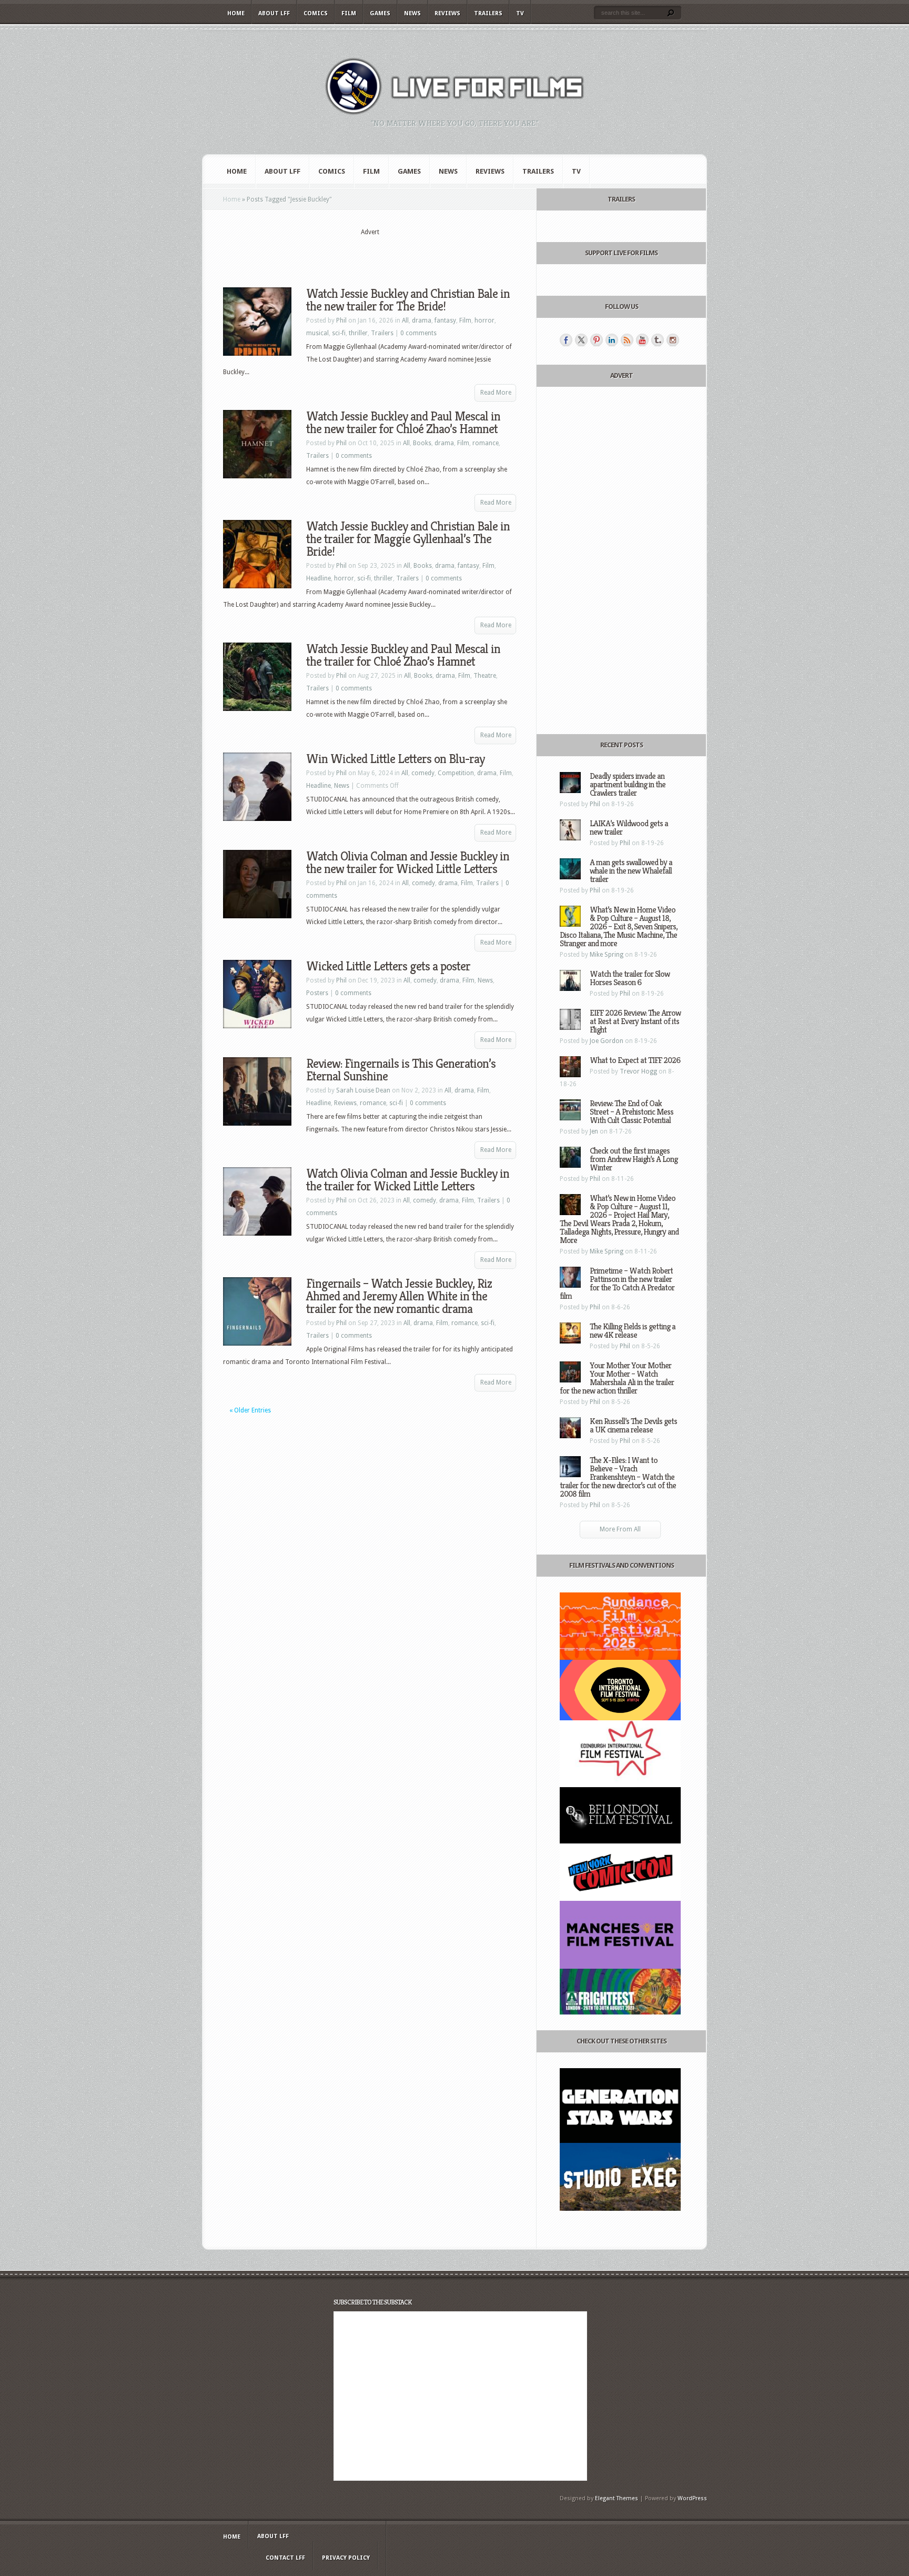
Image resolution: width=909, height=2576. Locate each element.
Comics (316, 13)
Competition (456, 773)
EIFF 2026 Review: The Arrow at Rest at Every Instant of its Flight (635, 1021)
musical (317, 333)
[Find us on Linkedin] (612, 340)
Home (236, 13)
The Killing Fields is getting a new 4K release (633, 1331)
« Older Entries (250, 1410)
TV (520, 13)
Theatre (485, 676)
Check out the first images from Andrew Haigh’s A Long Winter (634, 1159)
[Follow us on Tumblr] (658, 340)
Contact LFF (285, 2558)
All (405, 320)
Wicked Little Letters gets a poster (388, 966)
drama (422, 320)
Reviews (447, 13)
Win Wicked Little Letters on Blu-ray (395, 759)
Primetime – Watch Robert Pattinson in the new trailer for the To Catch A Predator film (617, 1283)
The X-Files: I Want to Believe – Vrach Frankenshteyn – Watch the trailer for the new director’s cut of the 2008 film (618, 1477)
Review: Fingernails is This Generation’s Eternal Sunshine (401, 1070)
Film (349, 13)
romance (486, 443)
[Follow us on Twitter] (581, 340)
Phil (341, 320)
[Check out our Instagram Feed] (673, 340)
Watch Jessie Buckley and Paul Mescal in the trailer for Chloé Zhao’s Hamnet (403, 655)
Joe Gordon (607, 1041)
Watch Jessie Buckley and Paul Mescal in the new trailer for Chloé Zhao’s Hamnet (403, 423)
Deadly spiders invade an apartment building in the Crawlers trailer (628, 784)
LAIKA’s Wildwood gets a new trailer (629, 828)
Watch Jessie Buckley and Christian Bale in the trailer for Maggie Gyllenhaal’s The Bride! (408, 539)
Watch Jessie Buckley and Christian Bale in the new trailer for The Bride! (408, 300)
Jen (594, 1131)
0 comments (418, 333)
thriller (358, 333)
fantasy (445, 320)
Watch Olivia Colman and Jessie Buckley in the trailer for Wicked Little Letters (408, 1180)
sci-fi (339, 333)
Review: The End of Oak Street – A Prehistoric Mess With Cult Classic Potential (632, 1112)
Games (380, 13)
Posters (317, 993)
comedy (423, 773)
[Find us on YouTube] (642, 340)
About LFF (274, 13)
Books (422, 443)
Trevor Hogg (638, 1071)
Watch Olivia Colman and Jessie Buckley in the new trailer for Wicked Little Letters (408, 863)
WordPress (692, 2498)
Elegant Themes (617, 2498)
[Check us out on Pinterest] (597, 340)
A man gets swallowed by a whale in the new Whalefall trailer (631, 871)
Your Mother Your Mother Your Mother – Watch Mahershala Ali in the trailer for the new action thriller (617, 1378)
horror (484, 320)
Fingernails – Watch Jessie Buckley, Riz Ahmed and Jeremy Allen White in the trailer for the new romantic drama (399, 1296)
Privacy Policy (346, 2558)
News (412, 13)
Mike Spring (607, 955)
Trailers (488, 13)
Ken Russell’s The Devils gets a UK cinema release (633, 1425)
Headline (319, 578)
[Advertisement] (370, 253)
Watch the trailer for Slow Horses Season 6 (630, 978)
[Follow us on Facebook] (566, 340)
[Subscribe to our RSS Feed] (627, 340)
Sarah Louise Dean (363, 1090)
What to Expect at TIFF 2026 (635, 1060)
